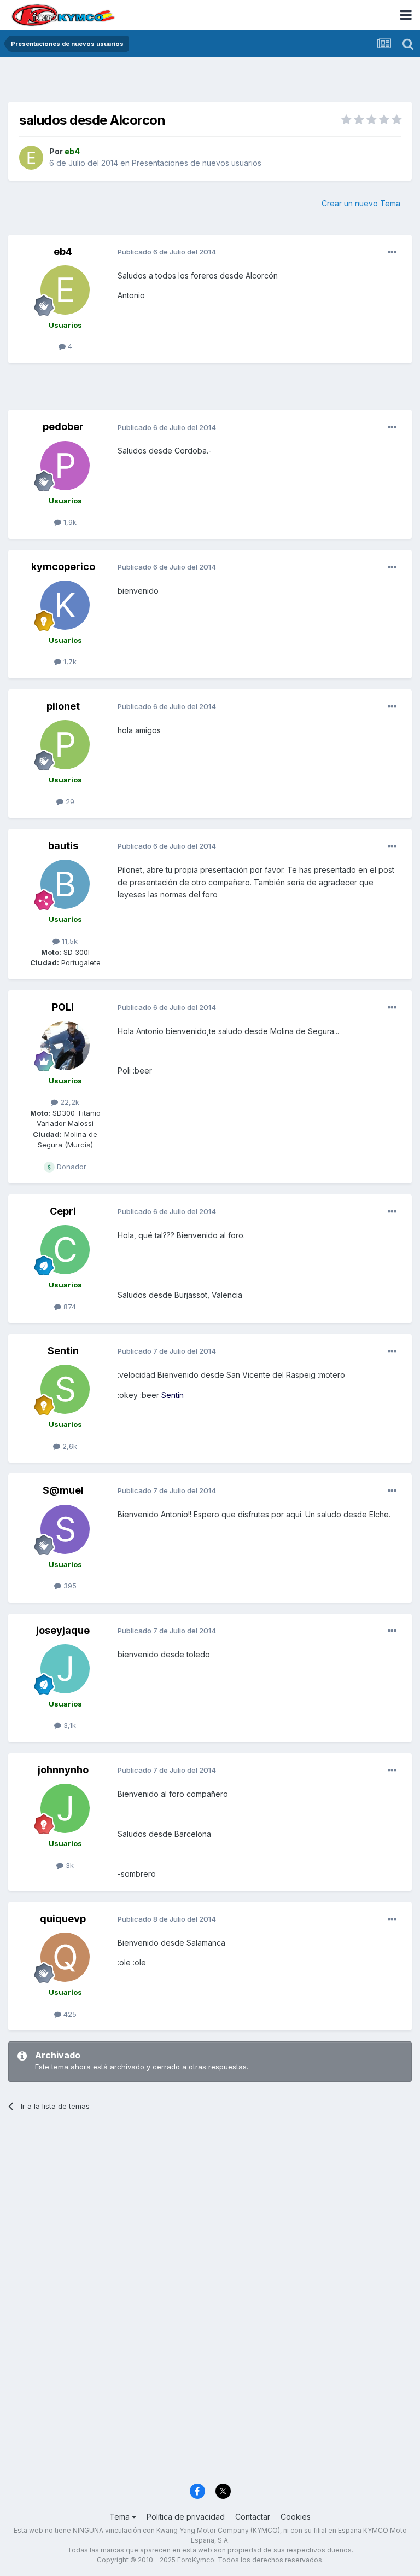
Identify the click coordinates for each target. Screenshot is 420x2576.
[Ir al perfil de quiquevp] (65, 1957)
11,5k (69, 941)
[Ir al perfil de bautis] (65, 884)
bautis (63, 846)
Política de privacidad (186, 2517)
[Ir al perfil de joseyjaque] (65, 1669)
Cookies (296, 2517)
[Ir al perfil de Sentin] (65, 1389)
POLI (63, 1007)
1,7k (69, 662)
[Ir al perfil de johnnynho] (65, 1808)
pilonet (63, 706)
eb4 (63, 251)
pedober (63, 427)
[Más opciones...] (392, 252)
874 (69, 1307)
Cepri (63, 1211)
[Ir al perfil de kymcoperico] (65, 605)
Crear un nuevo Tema (361, 203)
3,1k (69, 1725)
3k (69, 1865)
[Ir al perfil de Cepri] (65, 1250)
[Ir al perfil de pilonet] (65, 745)
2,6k (69, 1446)
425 (69, 2014)
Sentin (63, 1351)
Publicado (167, 252)
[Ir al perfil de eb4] (31, 158)
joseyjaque (63, 1630)
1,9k (69, 522)
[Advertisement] (210, 82)
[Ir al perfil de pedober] (65, 466)
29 (69, 802)
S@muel (63, 1490)
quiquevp (63, 1919)
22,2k (69, 1102)
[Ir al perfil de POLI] (65, 1046)
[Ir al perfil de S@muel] (65, 1529)
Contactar (253, 2517)
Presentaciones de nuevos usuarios (197, 163)
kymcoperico (63, 567)
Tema (121, 2517)
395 (69, 1586)
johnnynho (63, 1770)
